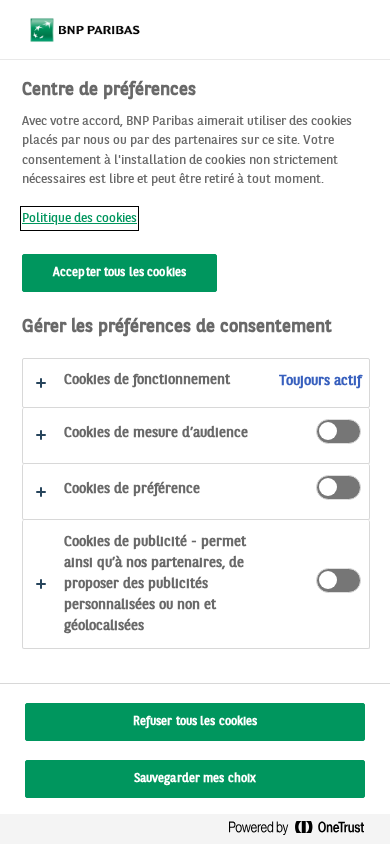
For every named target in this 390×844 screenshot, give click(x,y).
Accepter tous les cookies (119, 273)
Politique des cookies (79, 218)
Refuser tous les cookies (195, 722)
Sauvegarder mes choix (195, 779)
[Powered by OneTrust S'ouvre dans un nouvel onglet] (304, 831)
